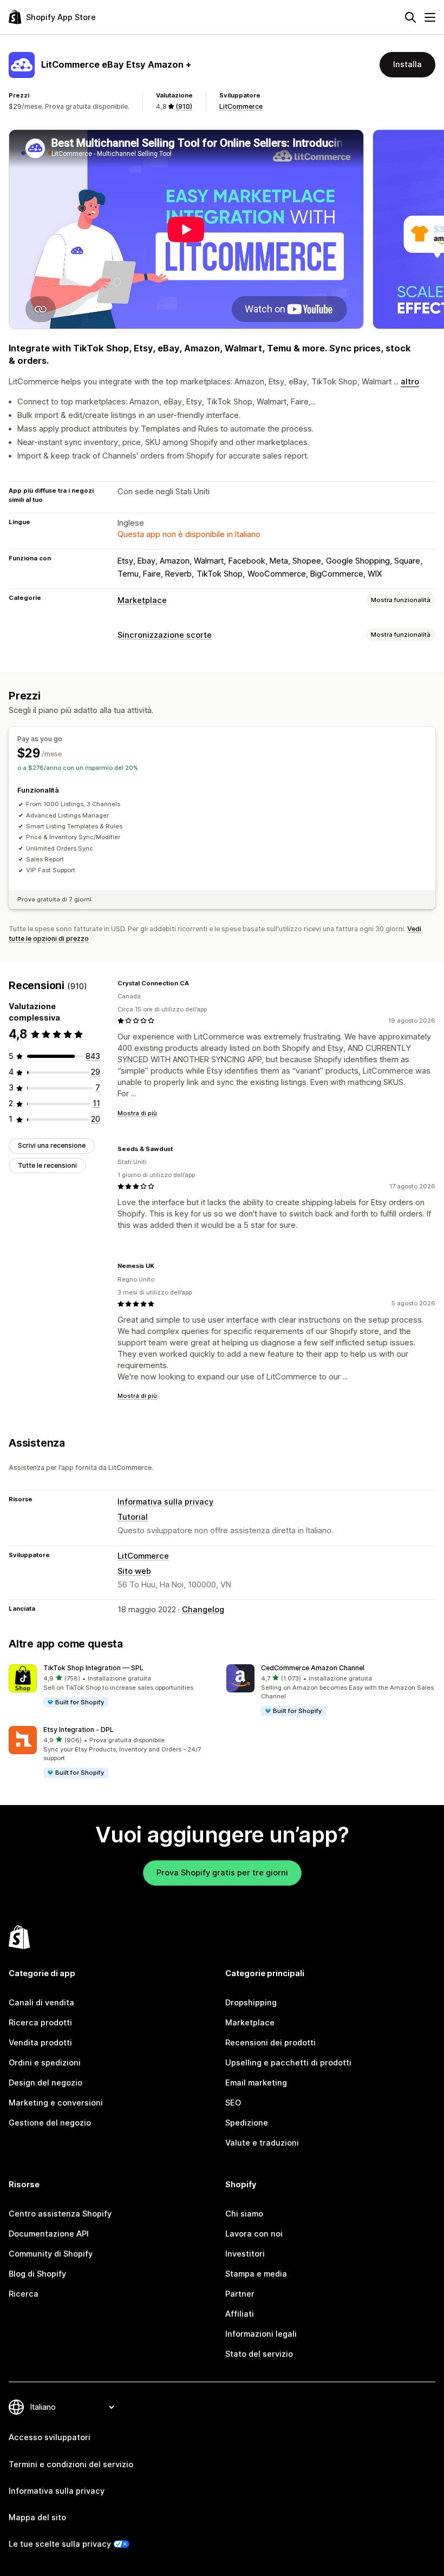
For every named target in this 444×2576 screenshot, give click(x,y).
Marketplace (142, 600)
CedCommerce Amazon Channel (313, 1668)
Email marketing (256, 2083)
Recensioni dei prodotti (270, 2043)
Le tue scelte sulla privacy (60, 2544)
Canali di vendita (41, 2003)
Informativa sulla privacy (165, 1502)
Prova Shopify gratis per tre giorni (222, 1873)
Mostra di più (137, 1113)
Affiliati (240, 2314)
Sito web (134, 1571)
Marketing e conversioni (56, 2103)
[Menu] (430, 17)
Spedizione (247, 2123)
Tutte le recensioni (47, 1165)
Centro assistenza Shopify (60, 2214)
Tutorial (133, 1517)
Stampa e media (256, 2274)
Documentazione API (49, 2234)
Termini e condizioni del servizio (71, 2464)
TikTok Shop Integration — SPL (93, 1668)
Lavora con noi (254, 2234)
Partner (240, 2294)
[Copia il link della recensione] (195, 983)
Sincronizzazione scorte (165, 635)
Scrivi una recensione (52, 1145)
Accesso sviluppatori (50, 2437)
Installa (407, 64)
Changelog (203, 1610)
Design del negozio (45, 2083)
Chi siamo (244, 2214)
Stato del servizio (259, 2354)
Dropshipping (251, 2003)
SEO (233, 2103)
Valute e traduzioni (262, 2143)
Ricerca (24, 2294)
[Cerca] (410, 17)
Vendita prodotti (40, 2043)
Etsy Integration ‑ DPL (79, 1730)
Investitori (245, 2254)
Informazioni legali (261, 2334)
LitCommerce (241, 106)
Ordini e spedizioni (45, 2063)
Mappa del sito (37, 2518)
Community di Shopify (51, 2254)
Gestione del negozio (50, 2123)
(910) (184, 106)
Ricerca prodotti (40, 2023)
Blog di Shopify (37, 2274)
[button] (113, 1686)
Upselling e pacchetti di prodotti (288, 2063)
